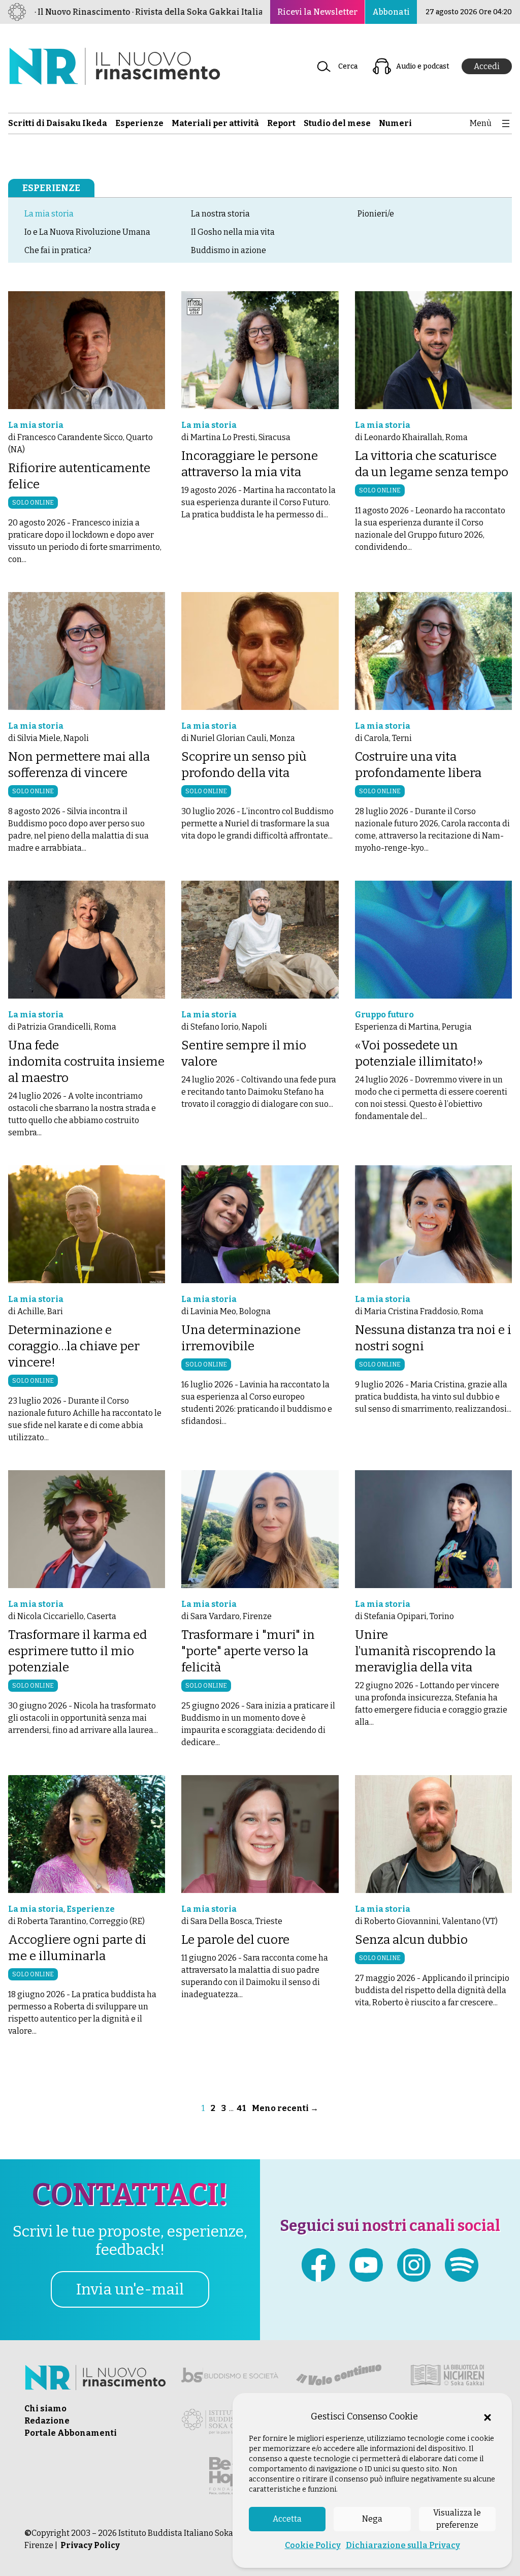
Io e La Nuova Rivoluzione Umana (87, 232)
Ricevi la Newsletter (317, 12)
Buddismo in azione (229, 250)
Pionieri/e (376, 214)
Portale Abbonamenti (71, 2433)
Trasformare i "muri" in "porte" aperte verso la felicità (248, 1651)
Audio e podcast (423, 66)
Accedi (487, 66)
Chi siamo (45, 2409)
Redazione (47, 2421)
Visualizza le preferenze (457, 2519)
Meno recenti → (285, 2108)
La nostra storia (220, 214)
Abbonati (391, 12)
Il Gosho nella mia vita (233, 232)
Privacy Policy (90, 2545)
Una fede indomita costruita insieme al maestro (86, 1062)
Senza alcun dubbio (411, 1940)
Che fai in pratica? (58, 250)
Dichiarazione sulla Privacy (403, 2545)
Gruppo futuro (384, 1015)
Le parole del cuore (235, 1940)
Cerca (348, 66)
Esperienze (51, 188)
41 (241, 2108)
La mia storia (49, 214)
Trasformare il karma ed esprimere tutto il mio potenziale (77, 1651)
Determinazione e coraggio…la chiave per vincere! (74, 1346)
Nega (372, 2519)
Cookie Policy (313, 2545)
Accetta (287, 2519)
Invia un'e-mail (130, 2289)
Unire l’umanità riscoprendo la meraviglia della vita (425, 1651)
